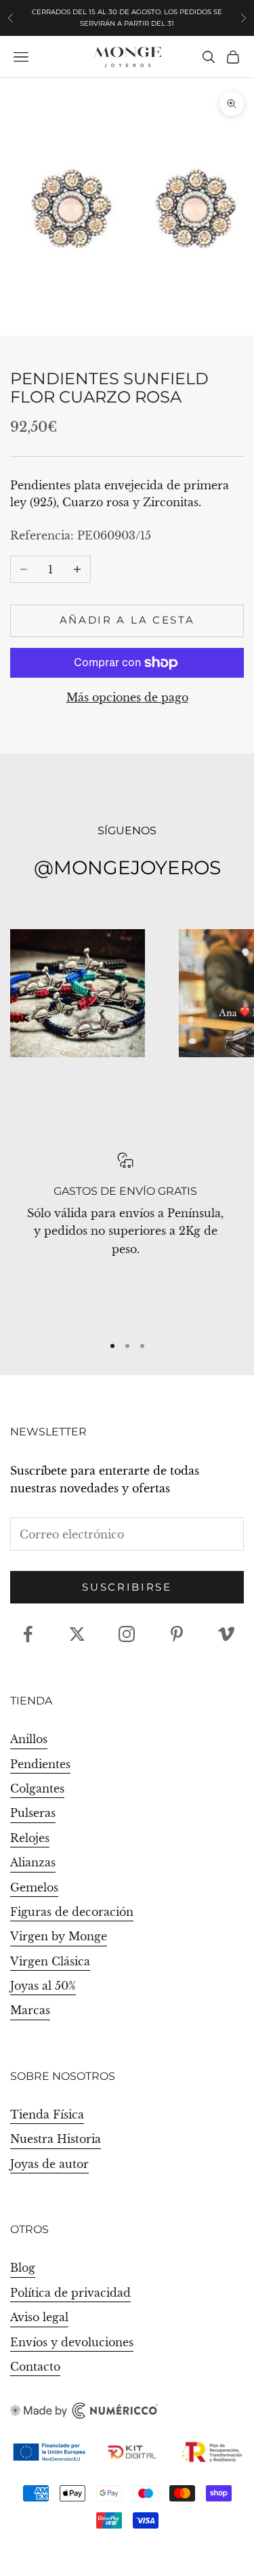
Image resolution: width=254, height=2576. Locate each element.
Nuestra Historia (56, 2139)
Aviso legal (39, 2317)
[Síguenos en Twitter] (77, 1634)
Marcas (30, 2010)
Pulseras (33, 1813)
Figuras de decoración (72, 1912)
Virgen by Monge (59, 1936)
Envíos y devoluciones (72, 2342)
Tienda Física (47, 2114)
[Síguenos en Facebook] (28, 1634)
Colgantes (37, 1788)
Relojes (30, 1838)
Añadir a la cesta (127, 620)
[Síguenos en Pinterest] (177, 1634)
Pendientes (40, 1764)
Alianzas (33, 1862)
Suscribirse (127, 1587)
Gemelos (34, 1887)
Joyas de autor (49, 2164)
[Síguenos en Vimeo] (226, 1634)
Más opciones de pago (127, 697)
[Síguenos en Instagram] (127, 1634)
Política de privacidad (70, 2293)
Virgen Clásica (50, 1961)
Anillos (29, 1739)
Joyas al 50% (43, 1986)
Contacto (35, 2367)
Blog (23, 2268)
